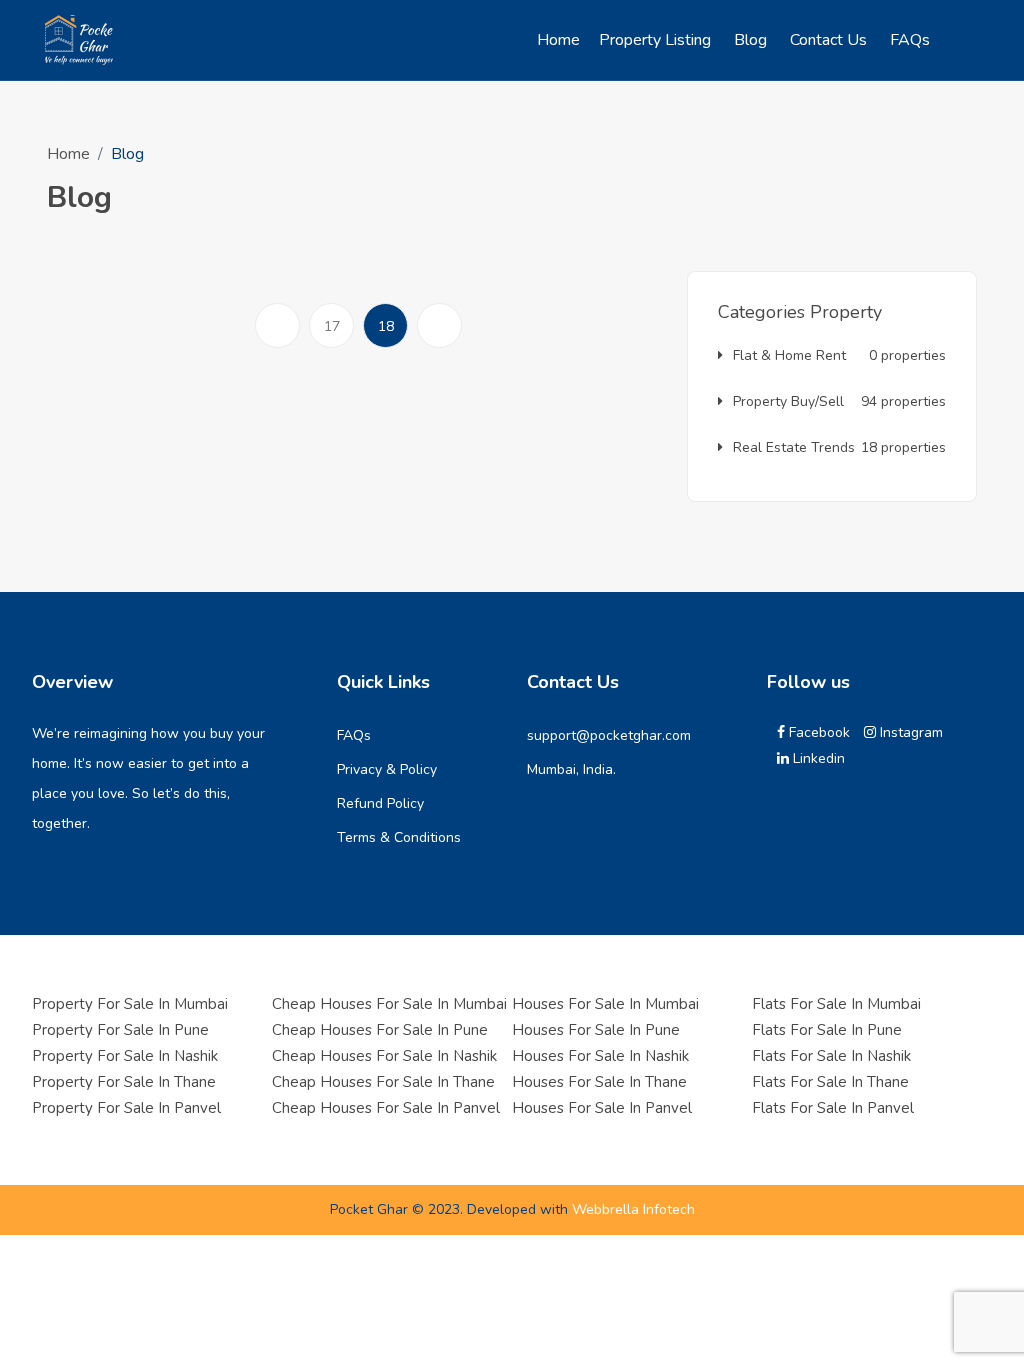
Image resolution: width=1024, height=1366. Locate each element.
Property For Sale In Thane (124, 1082)
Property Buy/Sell (839, 401)
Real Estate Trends (839, 447)
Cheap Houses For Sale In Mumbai (389, 1004)
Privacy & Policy (387, 769)
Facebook (817, 732)
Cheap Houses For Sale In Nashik (384, 1056)
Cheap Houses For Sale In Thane (383, 1082)
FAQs (354, 735)
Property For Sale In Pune (120, 1030)
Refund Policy (380, 803)
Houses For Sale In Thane (599, 1082)
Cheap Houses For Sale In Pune (380, 1030)
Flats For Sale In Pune (827, 1030)
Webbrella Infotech (633, 1209)
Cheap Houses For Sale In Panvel (386, 1108)
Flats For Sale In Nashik (831, 1056)
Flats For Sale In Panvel (833, 1108)
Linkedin (817, 758)
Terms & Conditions (399, 837)
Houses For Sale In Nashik (600, 1056)
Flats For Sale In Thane (830, 1082)
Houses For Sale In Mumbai (605, 1004)
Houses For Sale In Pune (596, 1030)
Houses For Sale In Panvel (602, 1108)
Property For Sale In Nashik (125, 1056)
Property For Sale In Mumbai (130, 1004)
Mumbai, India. (571, 769)
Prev (282, 347)
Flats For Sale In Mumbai (836, 1004)
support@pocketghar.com (609, 735)
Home (68, 154)
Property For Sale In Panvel (126, 1108)
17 (332, 326)
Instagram (909, 732)
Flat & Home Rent (839, 355)
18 (393, 326)
